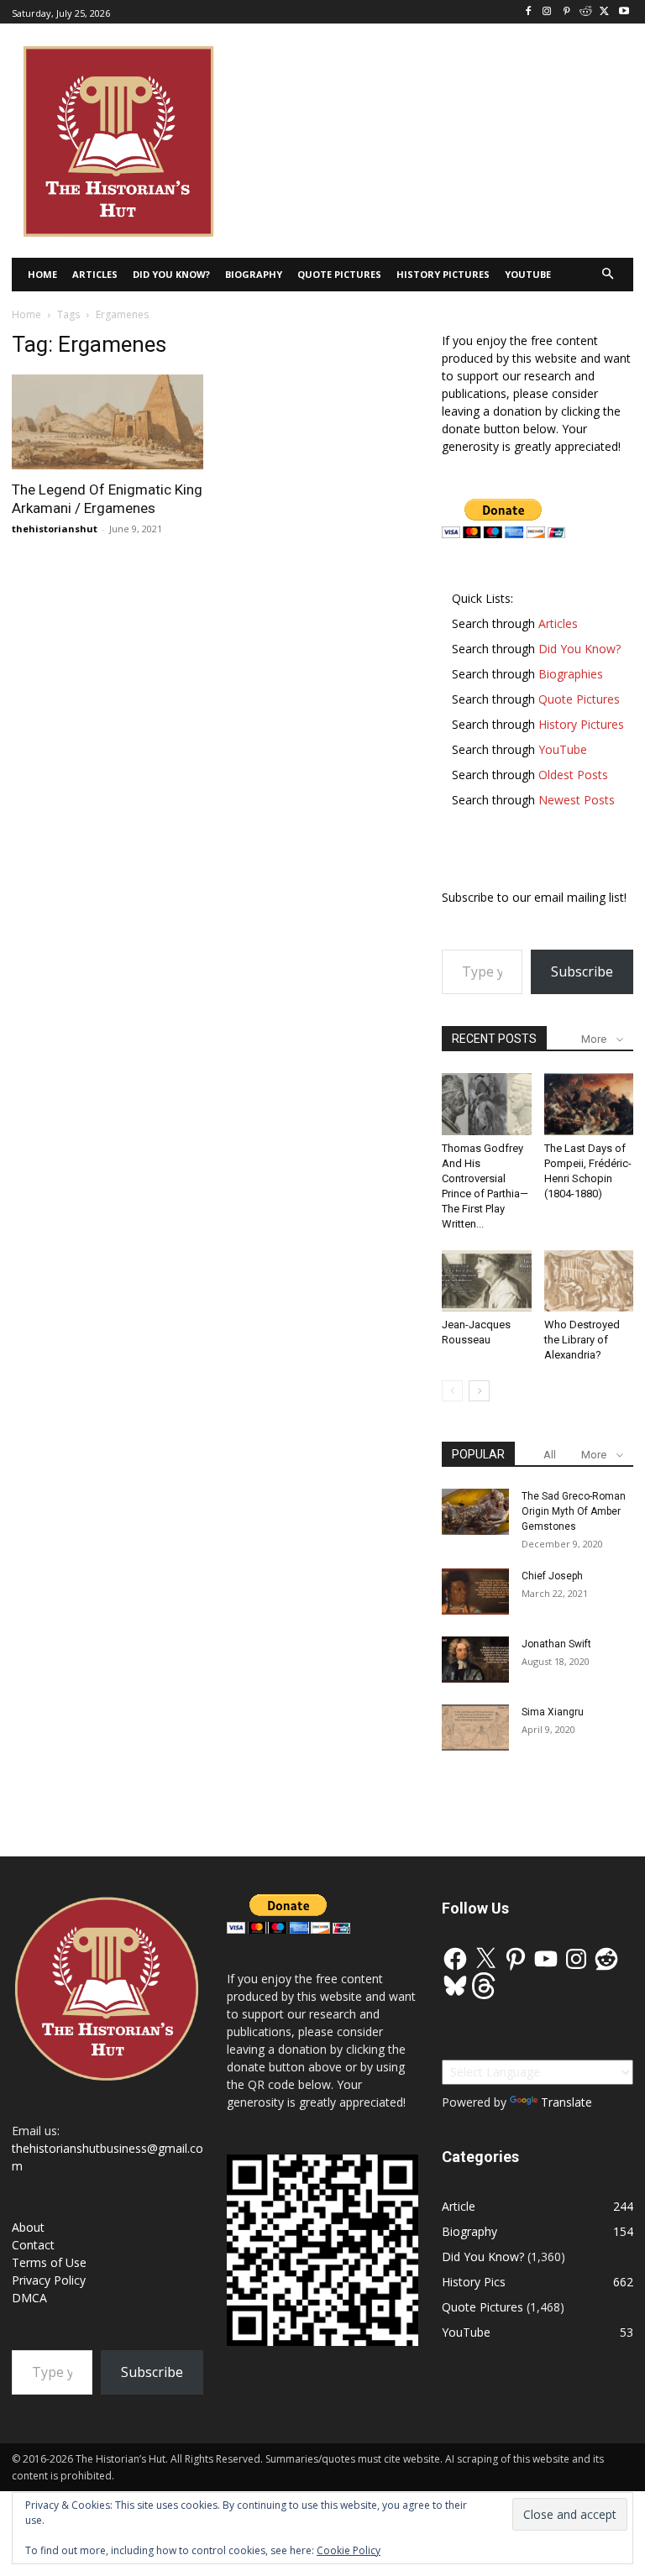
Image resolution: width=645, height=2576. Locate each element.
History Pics (474, 2282)
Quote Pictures (482, 2307)
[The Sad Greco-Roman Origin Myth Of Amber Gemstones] (475, 1512)
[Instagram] (547, 12)
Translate (566, 2102)
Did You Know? (483, 2257)
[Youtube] (624, 12)
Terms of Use (49, 2262)
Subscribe (582, 971)
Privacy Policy (49, 2280)
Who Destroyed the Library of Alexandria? (582, 1340)
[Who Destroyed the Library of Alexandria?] (589, 1281)
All (550, 1455)
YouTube (466, 2332)
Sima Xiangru (553, 1712)
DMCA (29, 2298)
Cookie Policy (349, 2550)
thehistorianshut (55, 529)
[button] (608, 275)
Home (26, 314)
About (28, 2227)
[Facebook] (528, 12)
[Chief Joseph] (475, 1592)
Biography (469, 2231)
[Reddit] (586, 12)
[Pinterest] (566, 12)
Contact (33, 2245)
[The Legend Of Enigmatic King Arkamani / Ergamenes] (107, 422)
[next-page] (479, 1391)
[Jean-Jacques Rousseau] (487, 1281)
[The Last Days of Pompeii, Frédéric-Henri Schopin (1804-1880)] (589, 1104)
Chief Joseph (552, 1576)
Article (459, 2206)
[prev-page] (452, 1391)
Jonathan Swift (556, 1644)
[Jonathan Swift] (475, 1660)
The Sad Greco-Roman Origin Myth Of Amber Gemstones (574, 1511)
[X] (604, 12)
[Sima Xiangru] (475, 1728)
